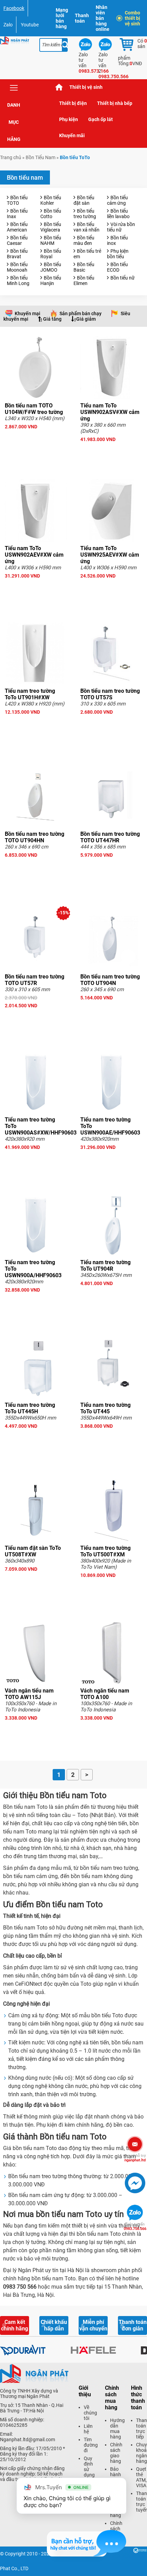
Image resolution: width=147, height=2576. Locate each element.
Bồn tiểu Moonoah (17, 267)
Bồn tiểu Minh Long (18, 281)
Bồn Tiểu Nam (41, 157)
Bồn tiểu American (17, 227)
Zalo (8, 25)
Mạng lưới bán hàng (62, 18)
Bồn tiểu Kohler (51, 200)
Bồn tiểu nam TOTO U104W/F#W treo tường (34, 409)
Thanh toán (82, 18)
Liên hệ (88, 2429)
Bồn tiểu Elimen (84, 281)
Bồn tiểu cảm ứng (117, 200)
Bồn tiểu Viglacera (51, 227)
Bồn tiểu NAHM (51, 240)
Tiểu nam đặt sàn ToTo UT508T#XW (33, 1551)
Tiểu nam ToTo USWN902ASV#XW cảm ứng (110, 412)
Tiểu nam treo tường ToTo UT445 (105, 1408)
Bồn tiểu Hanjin (51, 281)
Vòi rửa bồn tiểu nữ (121, 227)
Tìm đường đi (91, 2445)
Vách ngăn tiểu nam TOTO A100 (105, 1694)
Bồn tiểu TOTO (17, 200)
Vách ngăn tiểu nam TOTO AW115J (29, 1694)
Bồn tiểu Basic (84, 267)
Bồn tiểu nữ (123, 278)
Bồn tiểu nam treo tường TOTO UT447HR (110, 837)
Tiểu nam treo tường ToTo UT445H (30, 1408)
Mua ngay (36, 439)
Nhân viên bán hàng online (103, 18)
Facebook (14, 8)
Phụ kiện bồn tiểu (118, 254)
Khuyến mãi (72, 135)
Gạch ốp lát (101, 119)
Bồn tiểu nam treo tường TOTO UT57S (110, 694)
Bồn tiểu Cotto (51, 214)
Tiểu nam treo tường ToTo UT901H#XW (30, 694)
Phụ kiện (69, 119)
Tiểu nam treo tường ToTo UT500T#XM (105, 1551)
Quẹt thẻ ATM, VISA (141, 2477)
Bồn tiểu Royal (51, 254)
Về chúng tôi (90, 2413)
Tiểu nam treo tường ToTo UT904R (105, 1266)
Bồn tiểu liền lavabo (118, 214)
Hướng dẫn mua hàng (117, 2429)
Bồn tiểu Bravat (17, 254)
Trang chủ (59, 87)
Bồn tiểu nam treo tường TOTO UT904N (110, 980)
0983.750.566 (135, 2227)
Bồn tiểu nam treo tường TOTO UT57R (35, 980)
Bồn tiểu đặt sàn (84, 200)
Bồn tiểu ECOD (117, 267)
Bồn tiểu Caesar (17, 240)
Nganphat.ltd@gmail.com (28, 2440)
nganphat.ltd (135, 2158)
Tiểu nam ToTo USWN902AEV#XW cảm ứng (34, 555)
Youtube (30, 25)
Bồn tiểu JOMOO (51, 267)
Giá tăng (52, 319)
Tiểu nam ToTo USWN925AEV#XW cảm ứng (110, 555)
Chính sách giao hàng (116, 2453)
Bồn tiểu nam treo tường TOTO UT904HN (35, 837)
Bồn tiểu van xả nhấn (86, 227)
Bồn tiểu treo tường (85, 214)
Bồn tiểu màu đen (84, 240)
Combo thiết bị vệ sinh (132, 18)
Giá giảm (86, 319)
